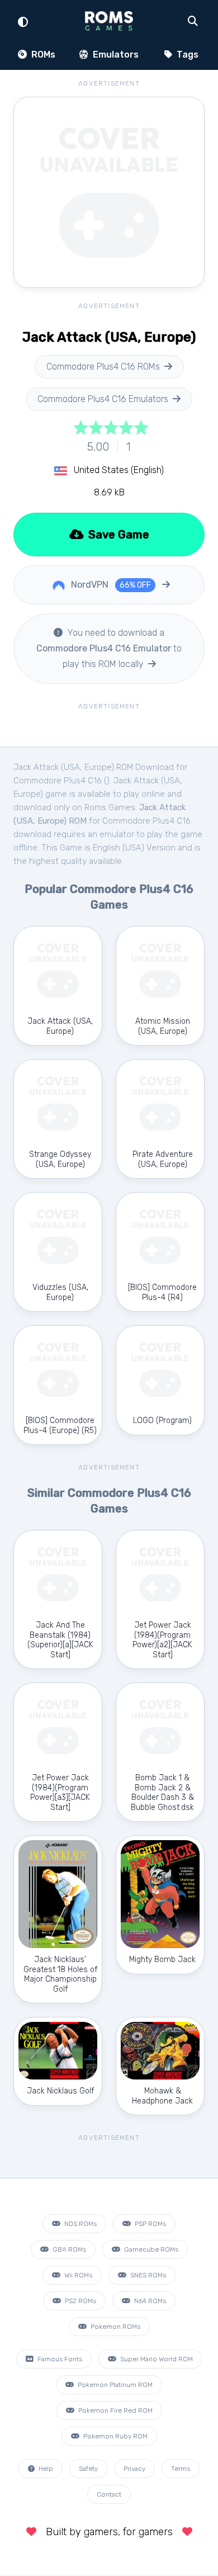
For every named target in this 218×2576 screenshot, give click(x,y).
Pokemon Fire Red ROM (115, 2410)
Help (45, 2469)
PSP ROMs (150, 2224)
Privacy (134, 2469)
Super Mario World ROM (156, 2359)
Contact (109, 2494)
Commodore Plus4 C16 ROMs (103, 367)
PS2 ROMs (80, 2301)
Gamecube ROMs (150, 2249)
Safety (88, 2469)
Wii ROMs (77, 2275)
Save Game (117, 535)
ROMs (42, 55)
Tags (186, 55)
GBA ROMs (68, 2249)
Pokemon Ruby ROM (115, 2436)
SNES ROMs (147, 2275)
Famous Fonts (59, 2359)
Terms (181, 2469)
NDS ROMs (80, 2224)
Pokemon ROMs (115, 2327)
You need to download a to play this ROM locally (109, 648)
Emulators (115, 55)
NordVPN (110, 585)
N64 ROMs (149, 2301)
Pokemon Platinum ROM (114, 2385)
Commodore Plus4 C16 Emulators (103, 399)
